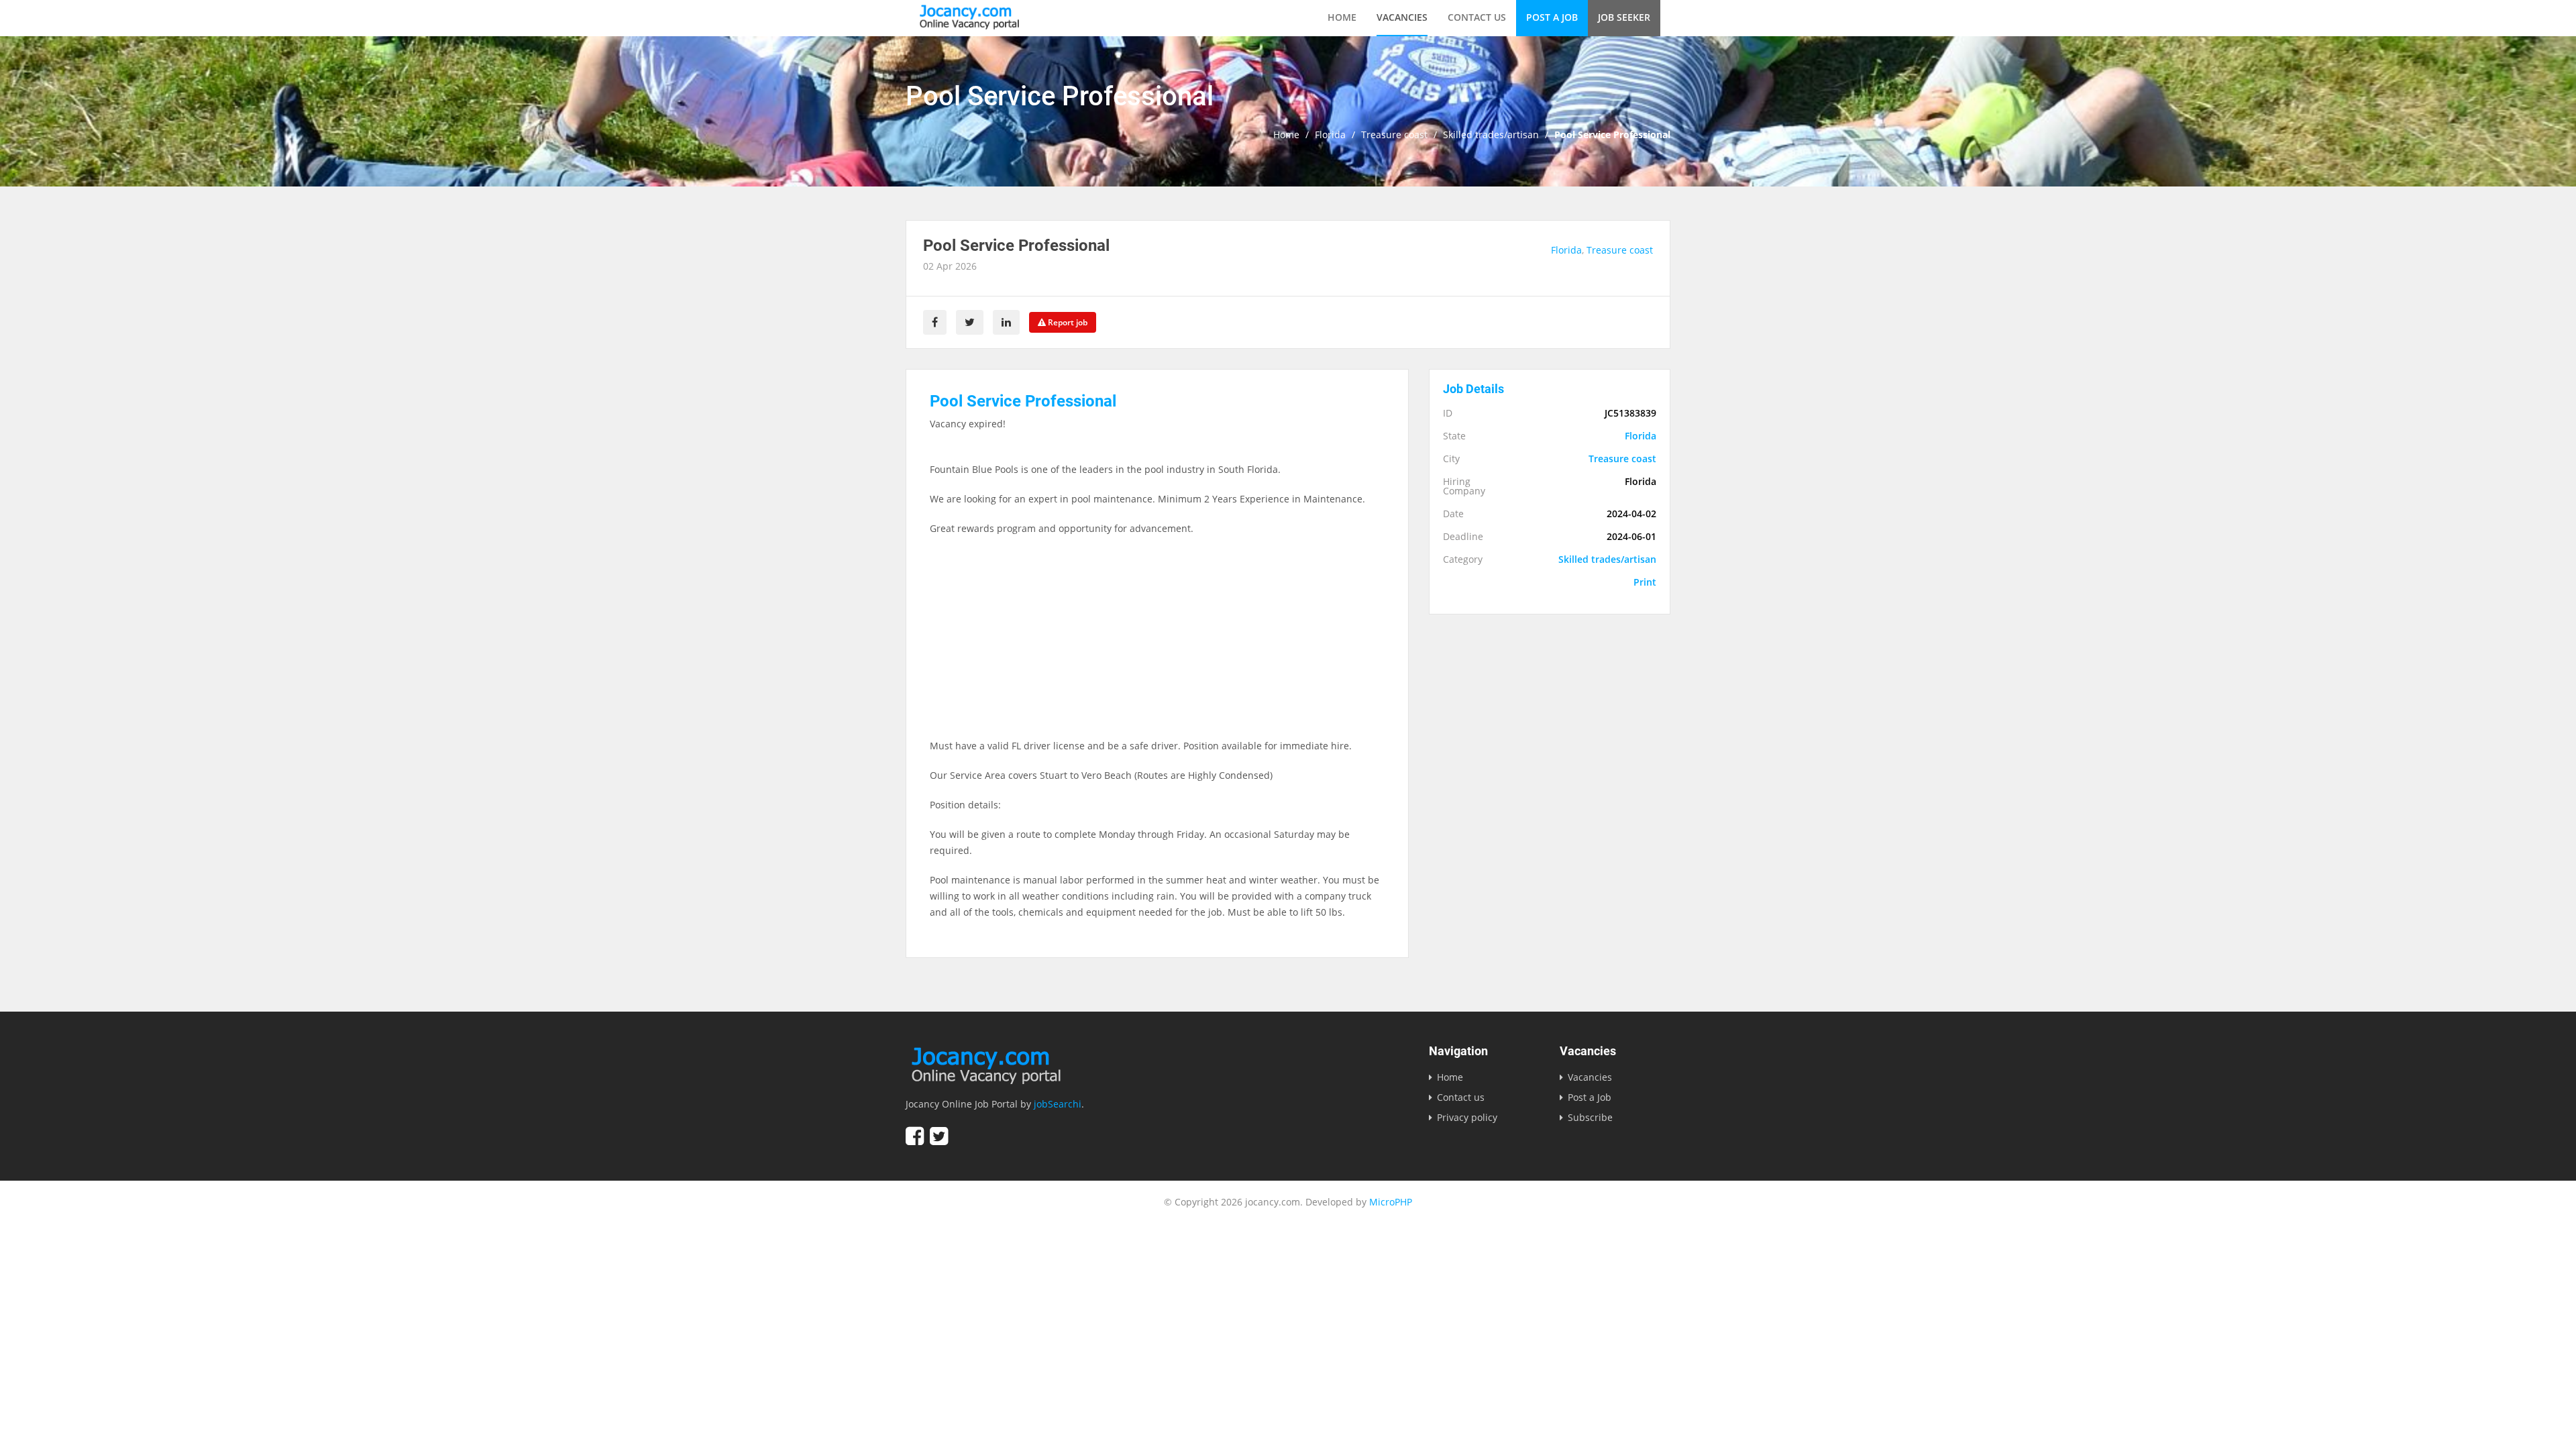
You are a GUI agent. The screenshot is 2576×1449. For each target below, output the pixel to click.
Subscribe (1590, 1117)
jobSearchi (1058, 1104)
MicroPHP (1391, 1202)
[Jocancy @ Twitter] (939, 1136)
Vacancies (1402, 17)
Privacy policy (1467, 1117)
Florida (1330, 135)
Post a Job (1552, 17)
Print (1645, 582)
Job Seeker (1624, 17)
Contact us (1477, 17)
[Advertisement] (1157, 644)
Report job (1067, 322)
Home (1342, 17)
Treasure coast (1394, 135)
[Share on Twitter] (970, 322)
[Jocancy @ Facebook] (915, 1136)
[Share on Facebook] (935, 322)
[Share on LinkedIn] (1006, 322)
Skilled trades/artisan (1491, 135)
